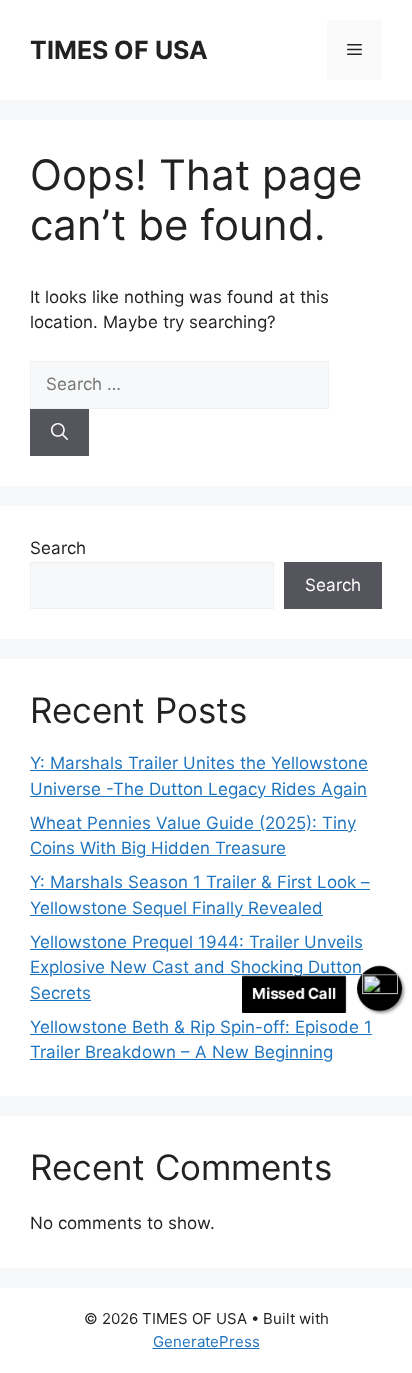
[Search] (59, 433)
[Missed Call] (379, 988)
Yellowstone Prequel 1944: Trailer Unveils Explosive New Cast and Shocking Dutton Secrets (196, 967)
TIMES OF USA (119, 50)
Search (58, 548)
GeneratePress (206, 1341)
